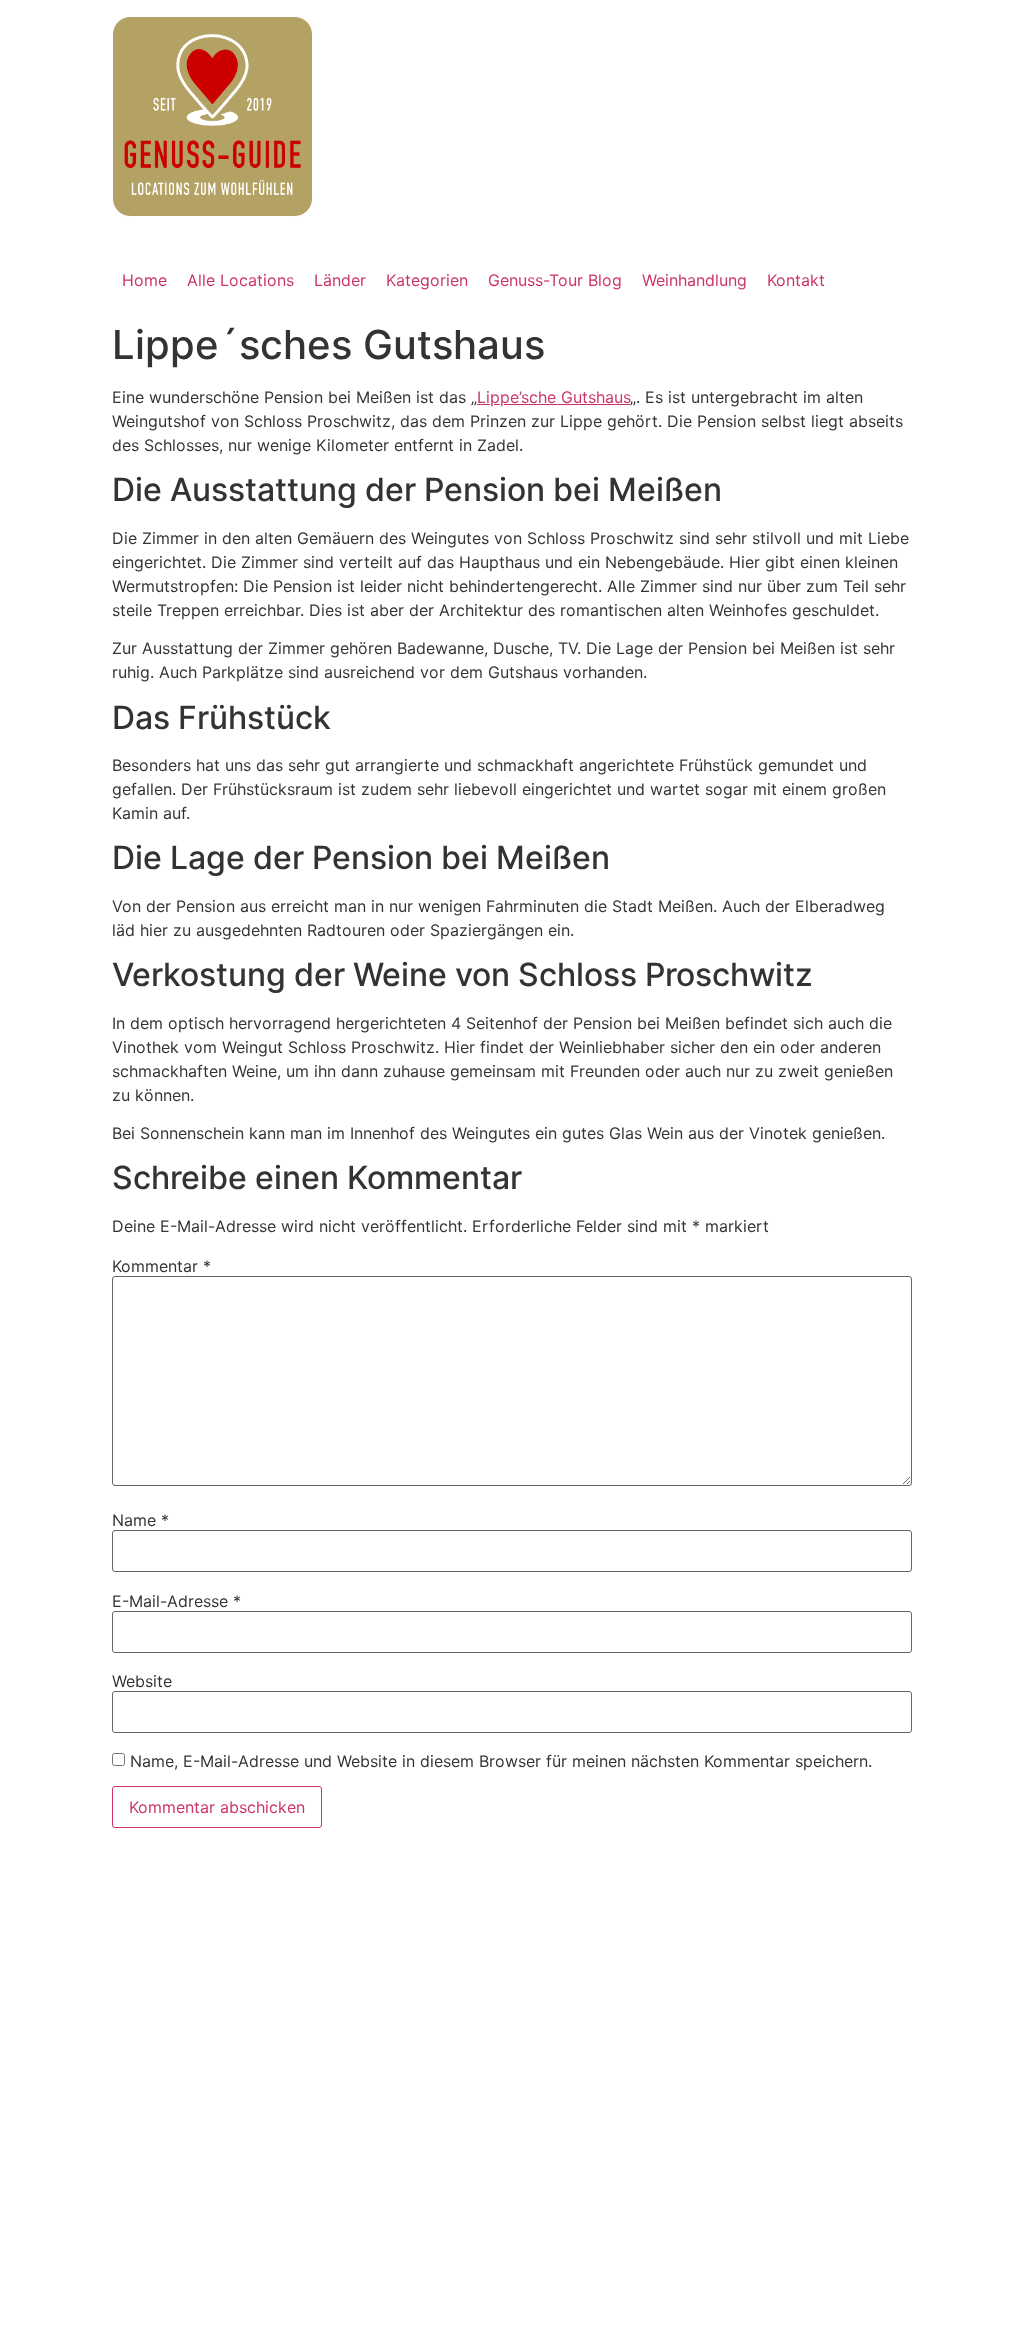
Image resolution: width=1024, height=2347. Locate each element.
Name (140, 1520)
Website (142, 1681)
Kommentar (161, 1266)
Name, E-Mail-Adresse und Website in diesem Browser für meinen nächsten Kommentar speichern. (501, 1761)
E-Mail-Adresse (176, 1601)
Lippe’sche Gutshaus (553, 397)
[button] (340, 280)
